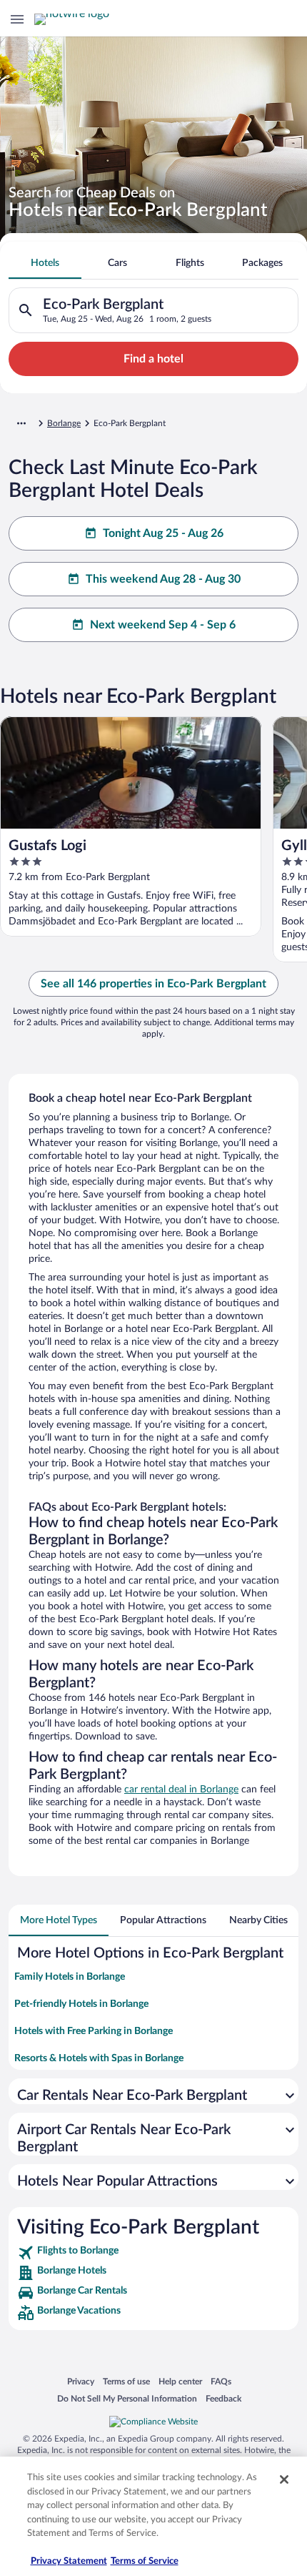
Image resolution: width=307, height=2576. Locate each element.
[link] (153, 2253)
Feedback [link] (223, 2398)
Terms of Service (145, 2561)
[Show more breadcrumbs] (21, 423)
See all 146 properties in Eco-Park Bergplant (153, 984)
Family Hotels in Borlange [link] (70, 1977)
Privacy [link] (81, 2381)
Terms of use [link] (126, 2381)
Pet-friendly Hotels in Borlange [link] (81, 2004)
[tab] (45, 263)
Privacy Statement (69, 2561)
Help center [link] (180, 2381)
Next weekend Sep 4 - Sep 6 (163, 625)
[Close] (284, 2479)
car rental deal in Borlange (181, 1790)
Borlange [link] (64, 423)
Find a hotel (153, 359)
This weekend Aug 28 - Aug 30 (163, 579)
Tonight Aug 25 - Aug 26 (163, 533)
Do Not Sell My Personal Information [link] (127, 2398)
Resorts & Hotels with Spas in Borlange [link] (99, 2058)
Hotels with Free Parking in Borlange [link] (94, 2031)
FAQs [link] (221, 2381)
